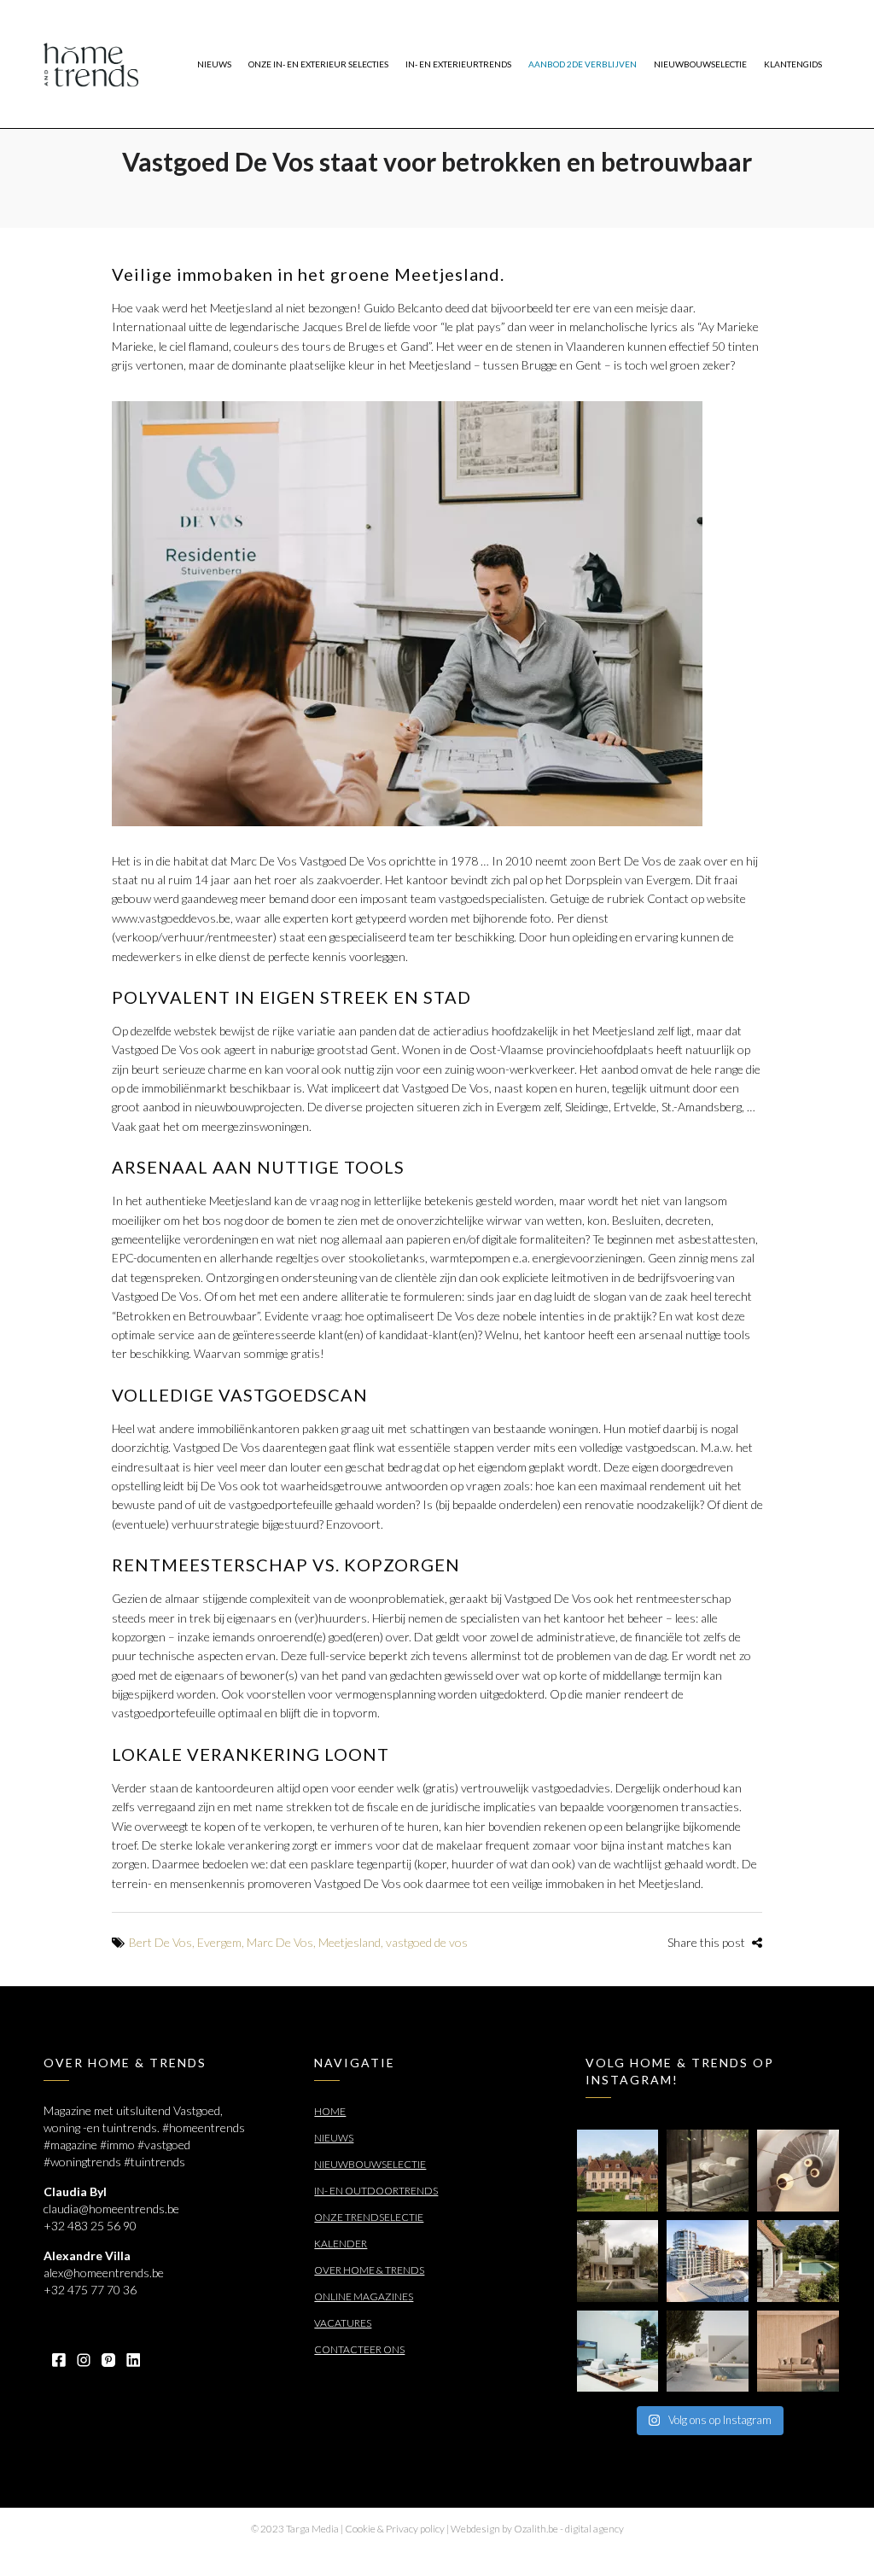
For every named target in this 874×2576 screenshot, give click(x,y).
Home (330, 2111)
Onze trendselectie (369, 2217)
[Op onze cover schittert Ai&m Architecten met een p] (798, 2171)
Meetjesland (350, 1942)
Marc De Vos (280, 1942)
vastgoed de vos (427, 1942)
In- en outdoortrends (376, 2191)
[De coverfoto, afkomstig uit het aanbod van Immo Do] (618, 2171)
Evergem (219, 1942)
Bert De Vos (160, 1942)
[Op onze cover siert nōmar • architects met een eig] (618, 2261)
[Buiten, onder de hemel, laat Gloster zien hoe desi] (618, 2352)
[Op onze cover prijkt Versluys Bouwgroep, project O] (708, 2261)
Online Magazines (364, 2296)
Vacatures (343, 2323)
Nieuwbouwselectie (370, 2164)
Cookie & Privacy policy (395, 2529)
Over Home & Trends (369, 2270)
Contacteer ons (359, 2349)
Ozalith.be (536, 2529)
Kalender (341, 2244)
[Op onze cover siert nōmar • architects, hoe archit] (708, 2171)
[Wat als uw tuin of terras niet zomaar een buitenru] (798, 2352)
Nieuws (334, 2138)
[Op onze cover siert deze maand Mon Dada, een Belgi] (708, 2352)
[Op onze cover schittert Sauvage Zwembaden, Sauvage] (798, 2261)
